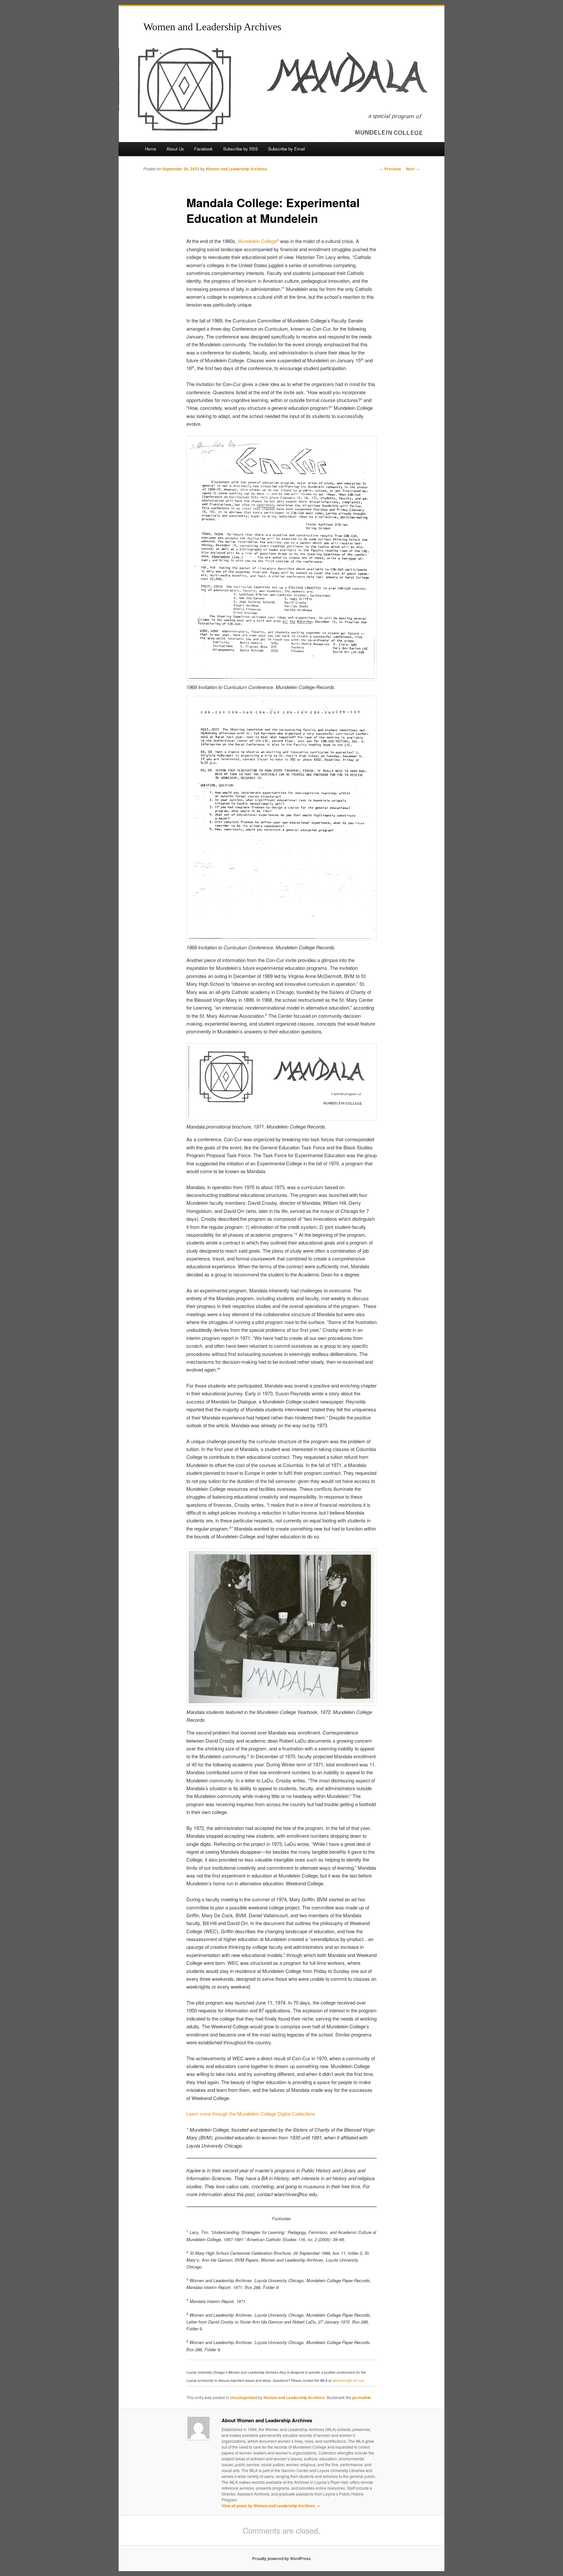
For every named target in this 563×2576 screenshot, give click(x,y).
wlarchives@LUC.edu (348, 2381)
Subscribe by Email (287, 149)
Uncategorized (244, 2397)
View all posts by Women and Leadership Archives (271, 2506)
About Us (175, 149)
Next (413, 169)
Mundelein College (257, 241)
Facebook (203, 149)
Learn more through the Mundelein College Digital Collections (251, 2114)
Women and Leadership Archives (212, 27)
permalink (361, 2397)
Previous (390, 169)
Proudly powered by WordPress (281, 2558)
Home (151, 149)
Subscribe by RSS (241, 149)
